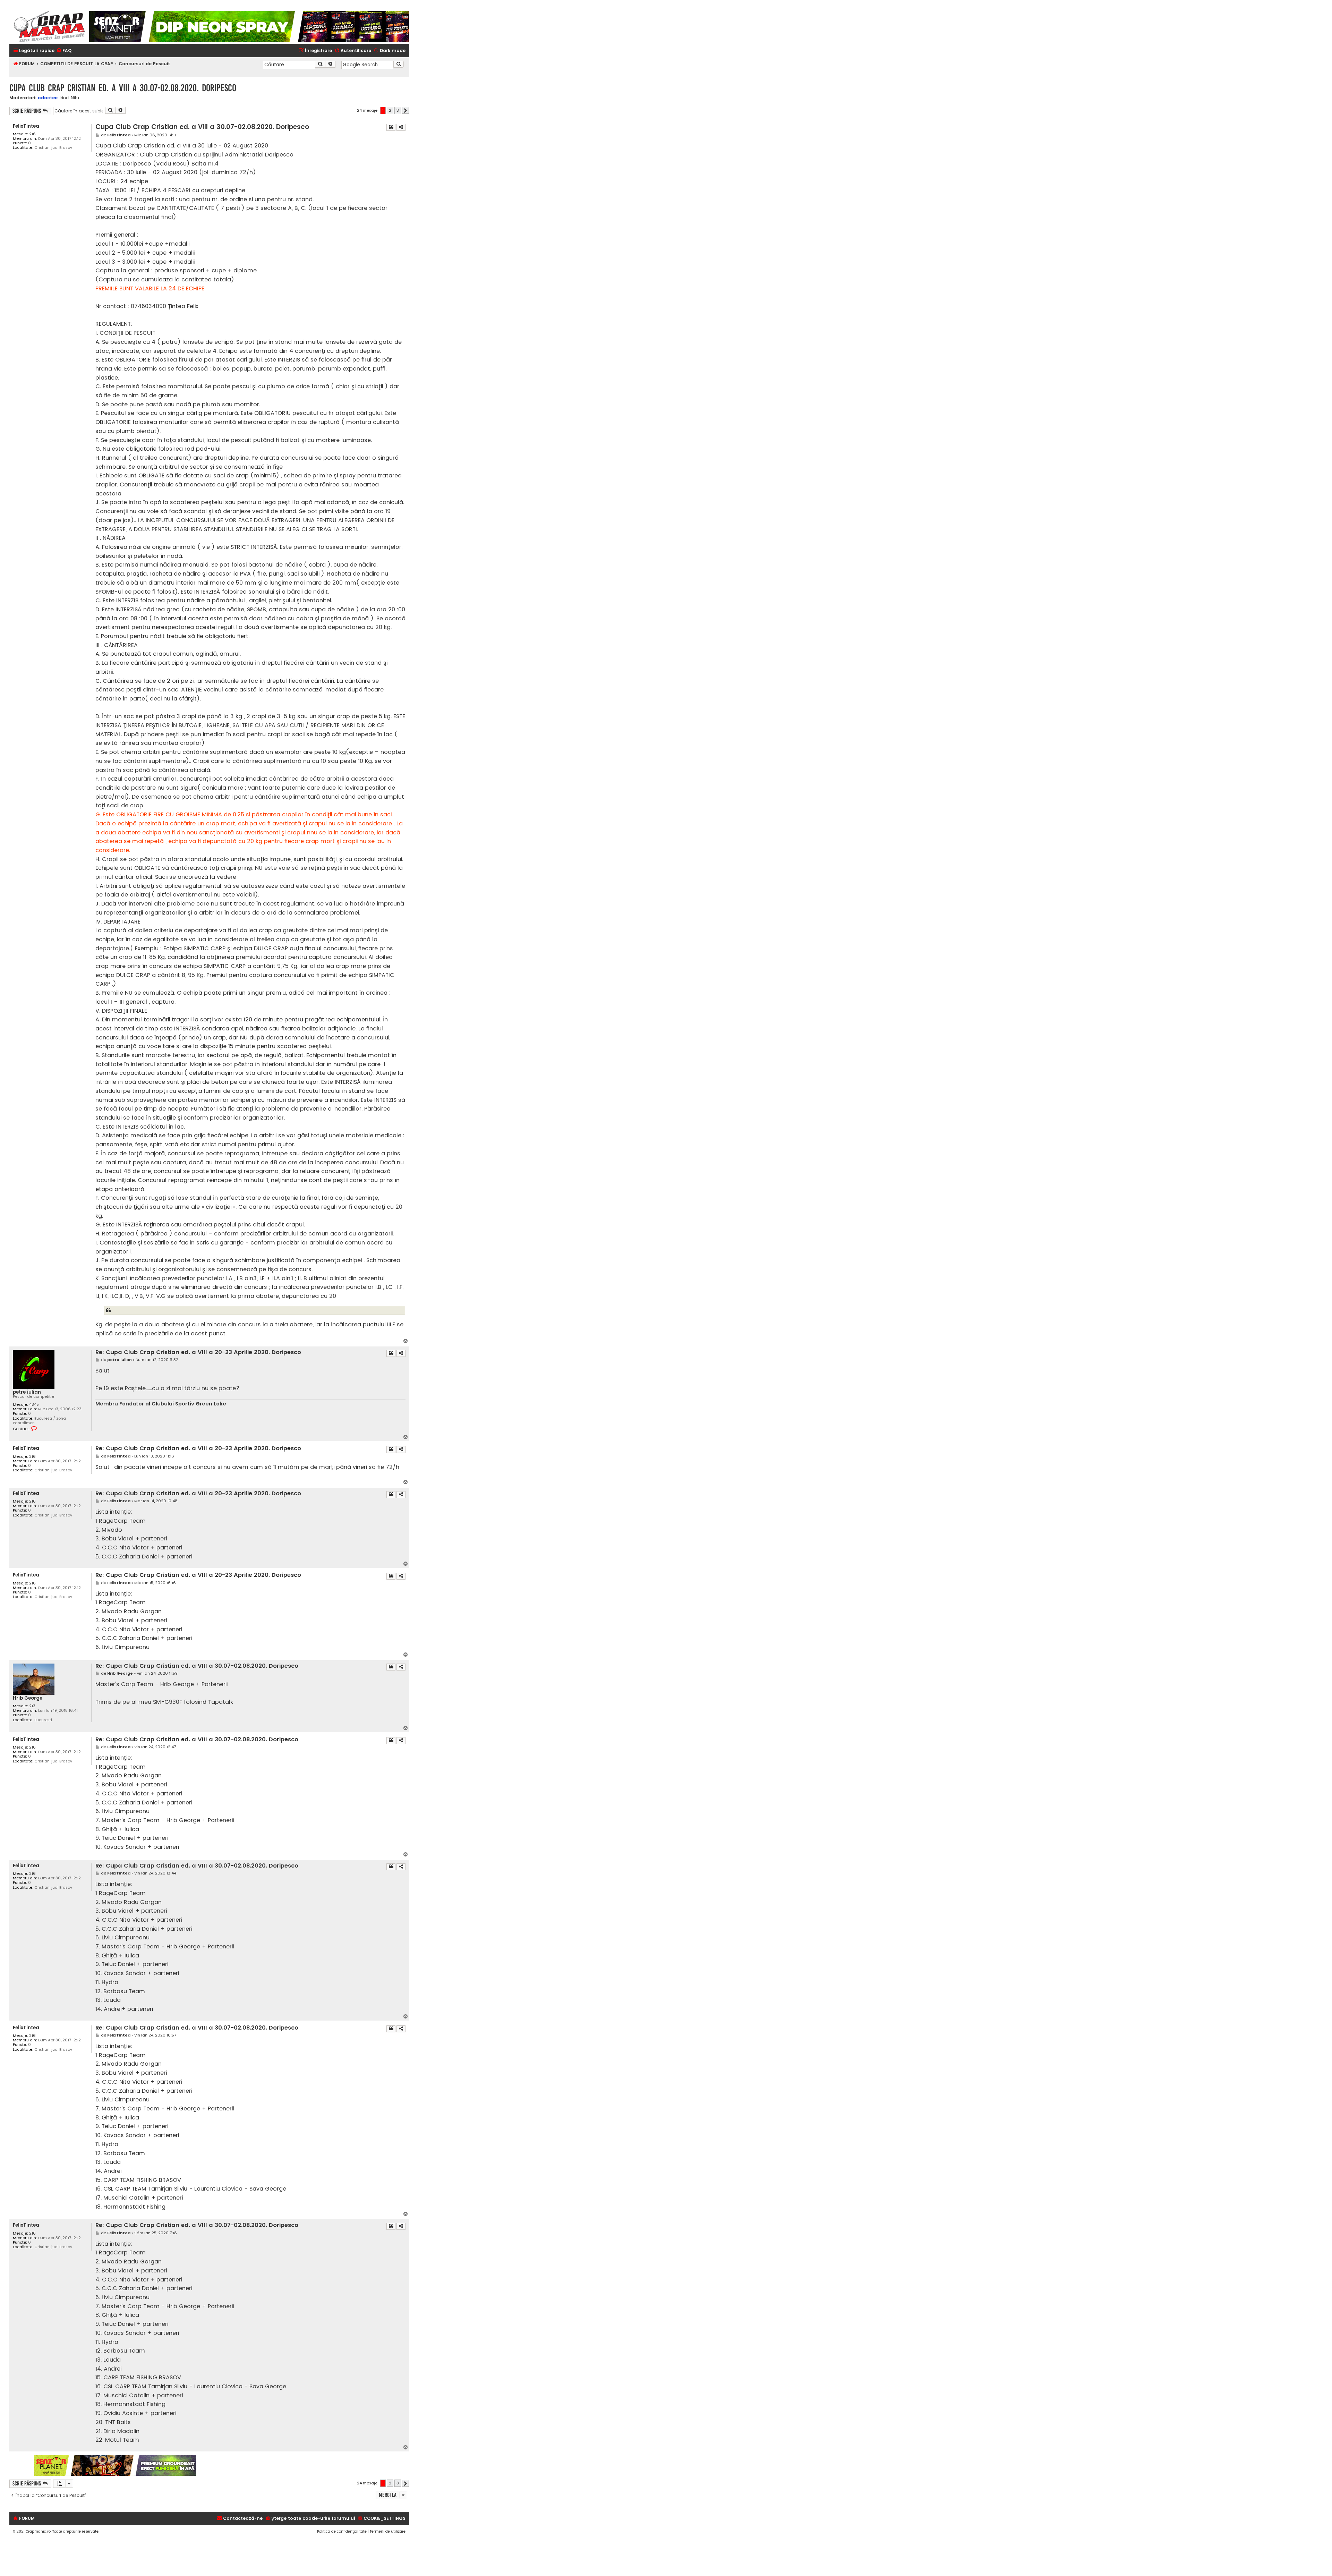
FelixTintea (26, 126)
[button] (405, 110)
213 (32, 1706)
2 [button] (390, 110)
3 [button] (398, 110)
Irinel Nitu (69, 98)
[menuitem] (64, 51)
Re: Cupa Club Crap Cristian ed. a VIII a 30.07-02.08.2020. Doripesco (197, 1666)
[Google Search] (399, 64)
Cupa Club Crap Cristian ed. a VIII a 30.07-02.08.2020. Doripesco (123, 88)
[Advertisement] (303, 2465)
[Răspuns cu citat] (391, 127)
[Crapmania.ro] (49, 27)
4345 (34, 1405)
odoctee (48, 98)
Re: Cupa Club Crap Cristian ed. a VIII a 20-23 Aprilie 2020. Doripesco (198, 1353)
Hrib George (28, 1698)
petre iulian (27, 1392)
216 (32, 134)
